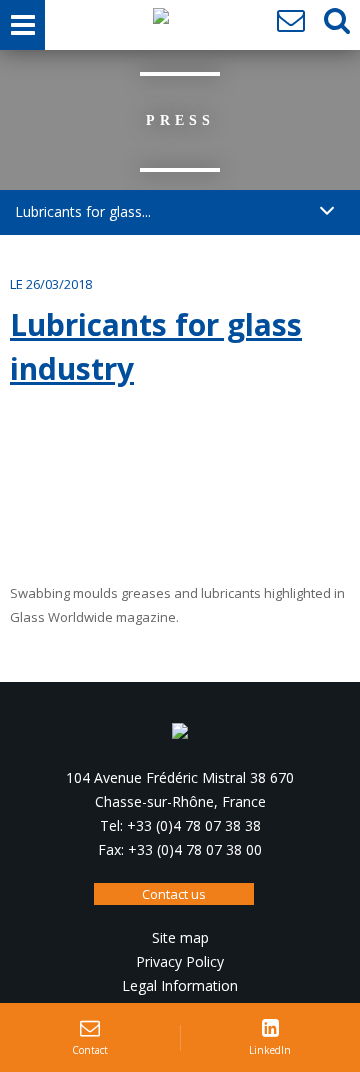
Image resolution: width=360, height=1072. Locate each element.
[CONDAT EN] (161, 21)
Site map (180, 937)
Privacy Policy (180, 961)
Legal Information (180, 985)
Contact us (174, 894)
